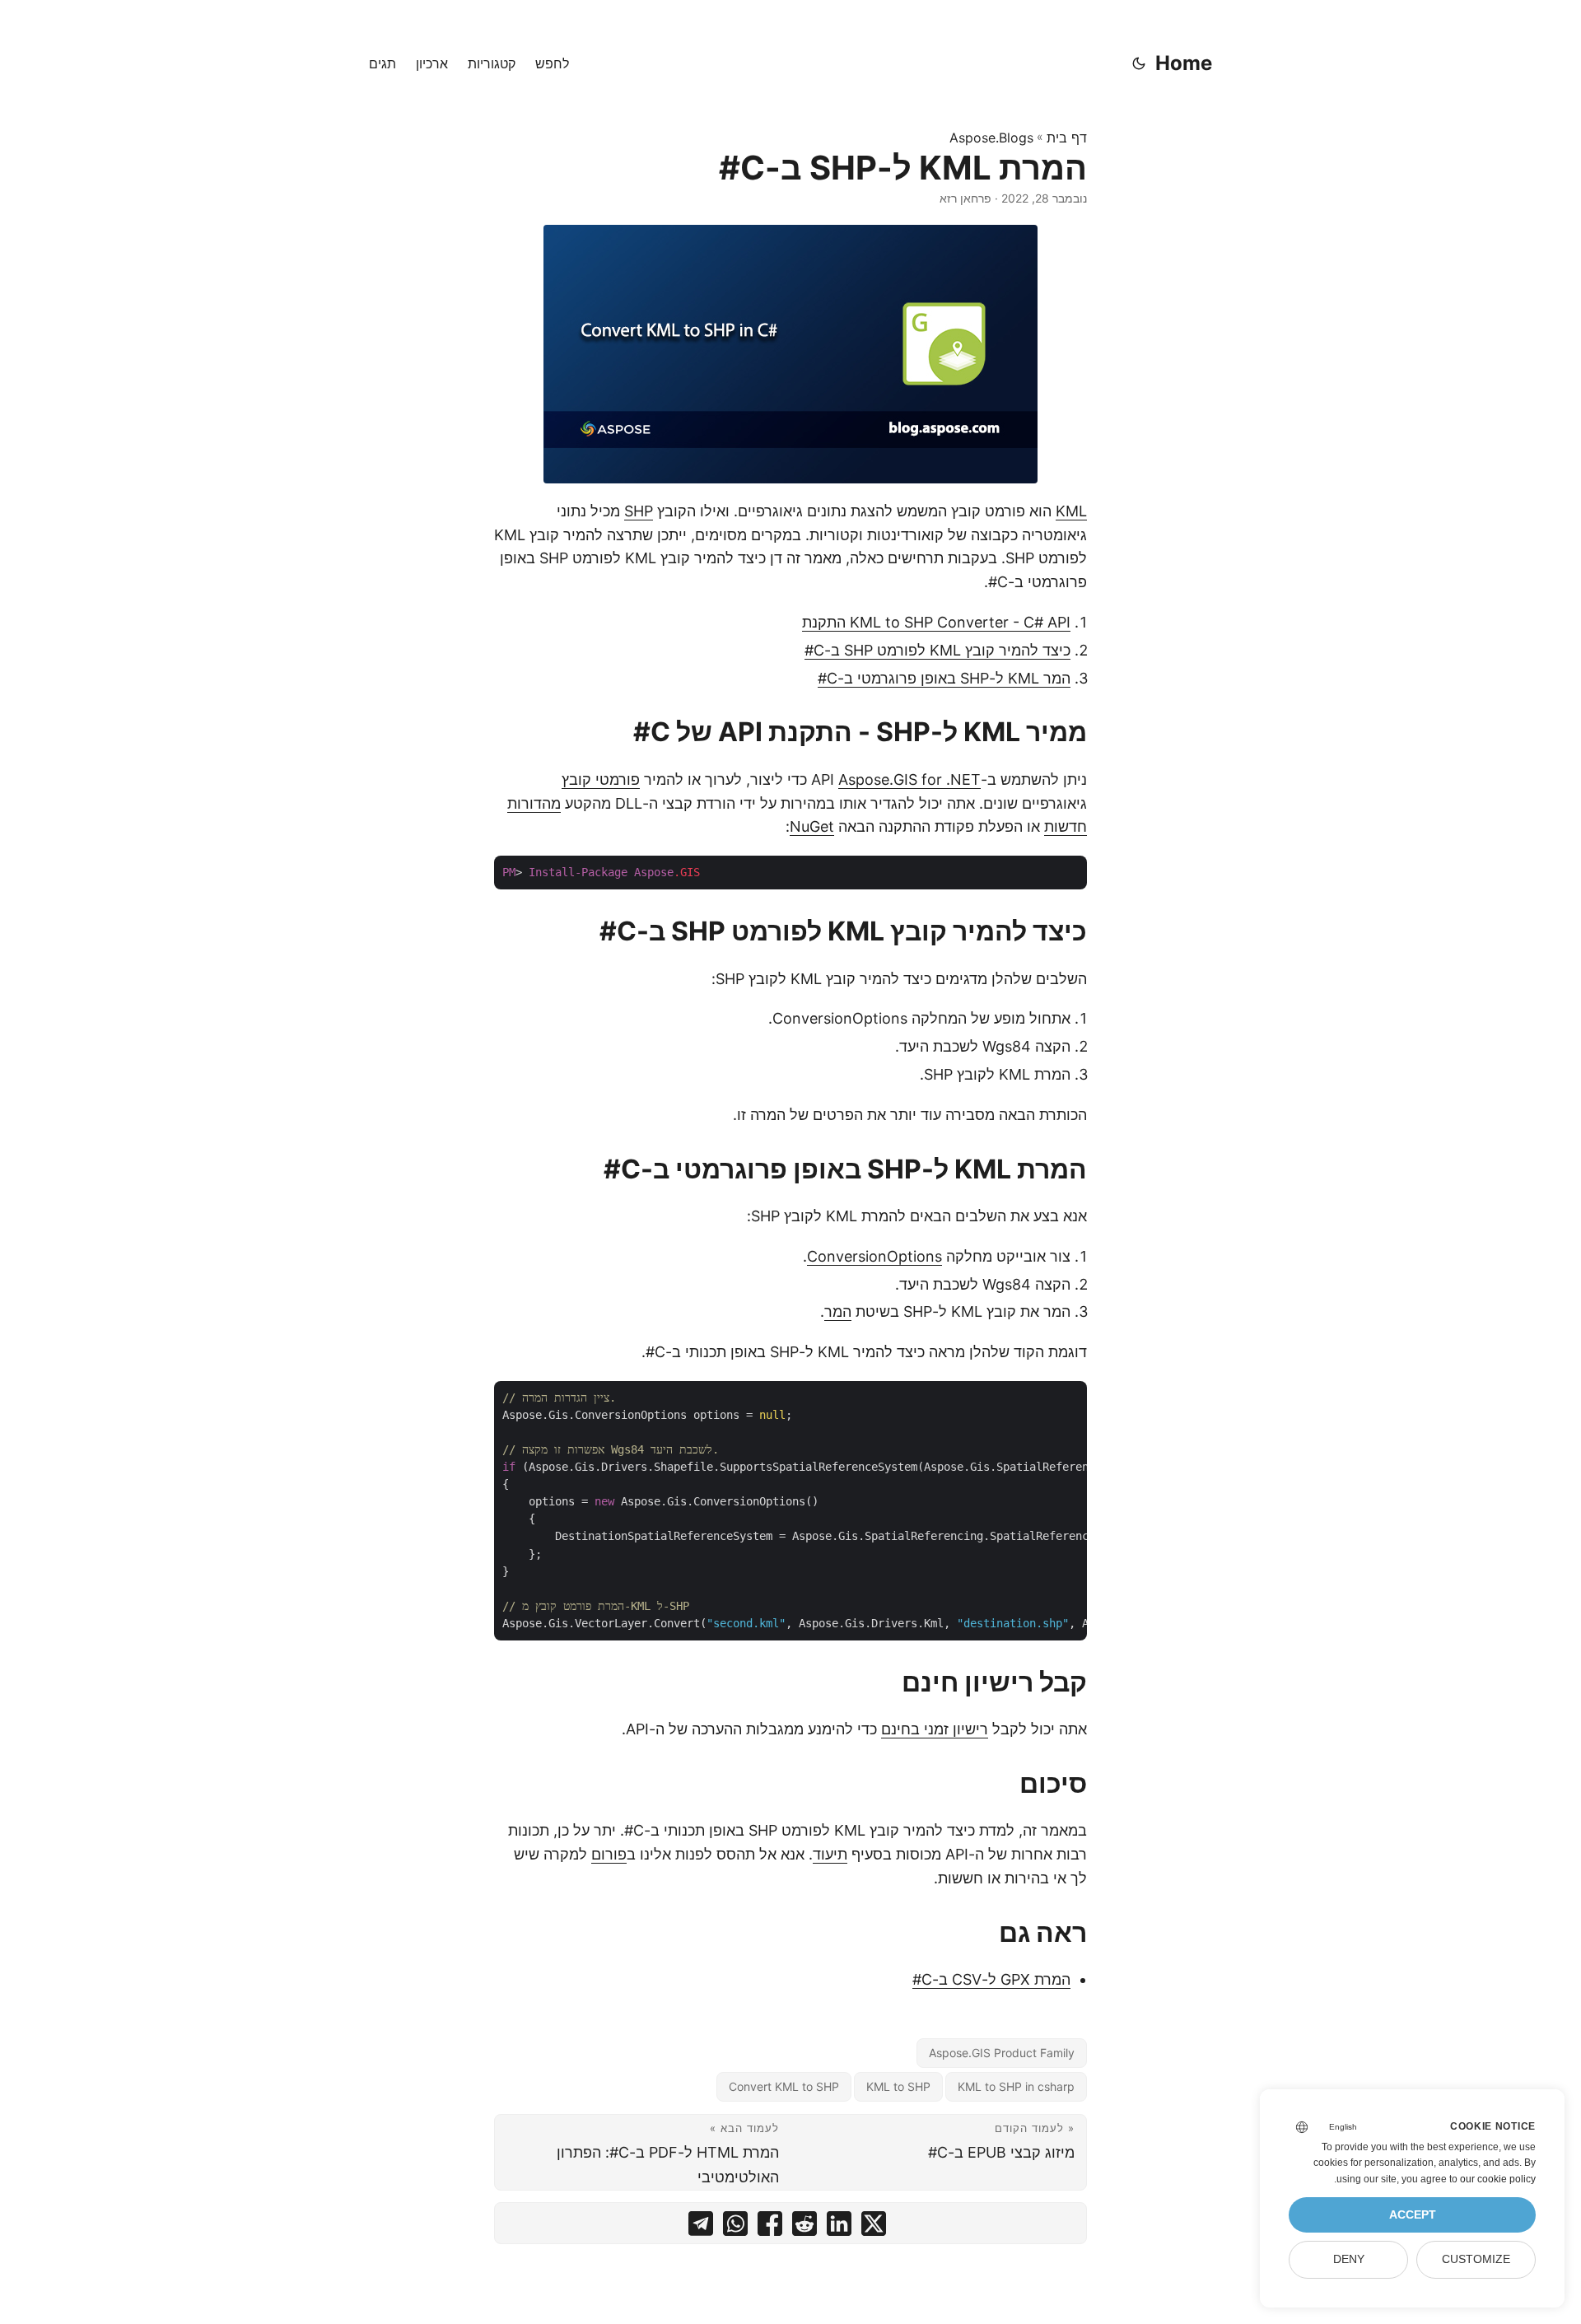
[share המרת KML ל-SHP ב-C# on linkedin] (839, 2227)
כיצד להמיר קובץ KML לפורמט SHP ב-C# (937, 650)
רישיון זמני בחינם (935, 1729)
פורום (609, 1854)
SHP (639, 511)
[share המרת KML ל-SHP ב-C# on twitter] (874, 2227)
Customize (1476, 2259)
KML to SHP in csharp (1016, 2086)
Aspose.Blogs (991, 138)
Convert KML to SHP (784, 2086)
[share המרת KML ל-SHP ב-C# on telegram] (701, 2227)
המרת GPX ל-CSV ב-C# (991, 1979)
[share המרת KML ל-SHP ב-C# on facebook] (770, 2227)
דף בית (1067, 138)
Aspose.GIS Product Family (1002, 2053)
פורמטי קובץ (601, 779)
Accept (1413, 2215)
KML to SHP (898, 2086)
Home (1184, 63)
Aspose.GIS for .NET (909, 779)
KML (1071, 511)
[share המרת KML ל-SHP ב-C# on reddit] (804, 2227)
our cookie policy (1498, 2179)
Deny (1349, 2259)
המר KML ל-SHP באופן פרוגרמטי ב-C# (944, 678)
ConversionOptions (874, 1256)
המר (838, 1311)
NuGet (812, 826)
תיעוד (830, 1854)
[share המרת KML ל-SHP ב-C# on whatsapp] (735, 2227)
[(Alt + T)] (1139, 63)
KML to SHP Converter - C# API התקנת (936, 622)
